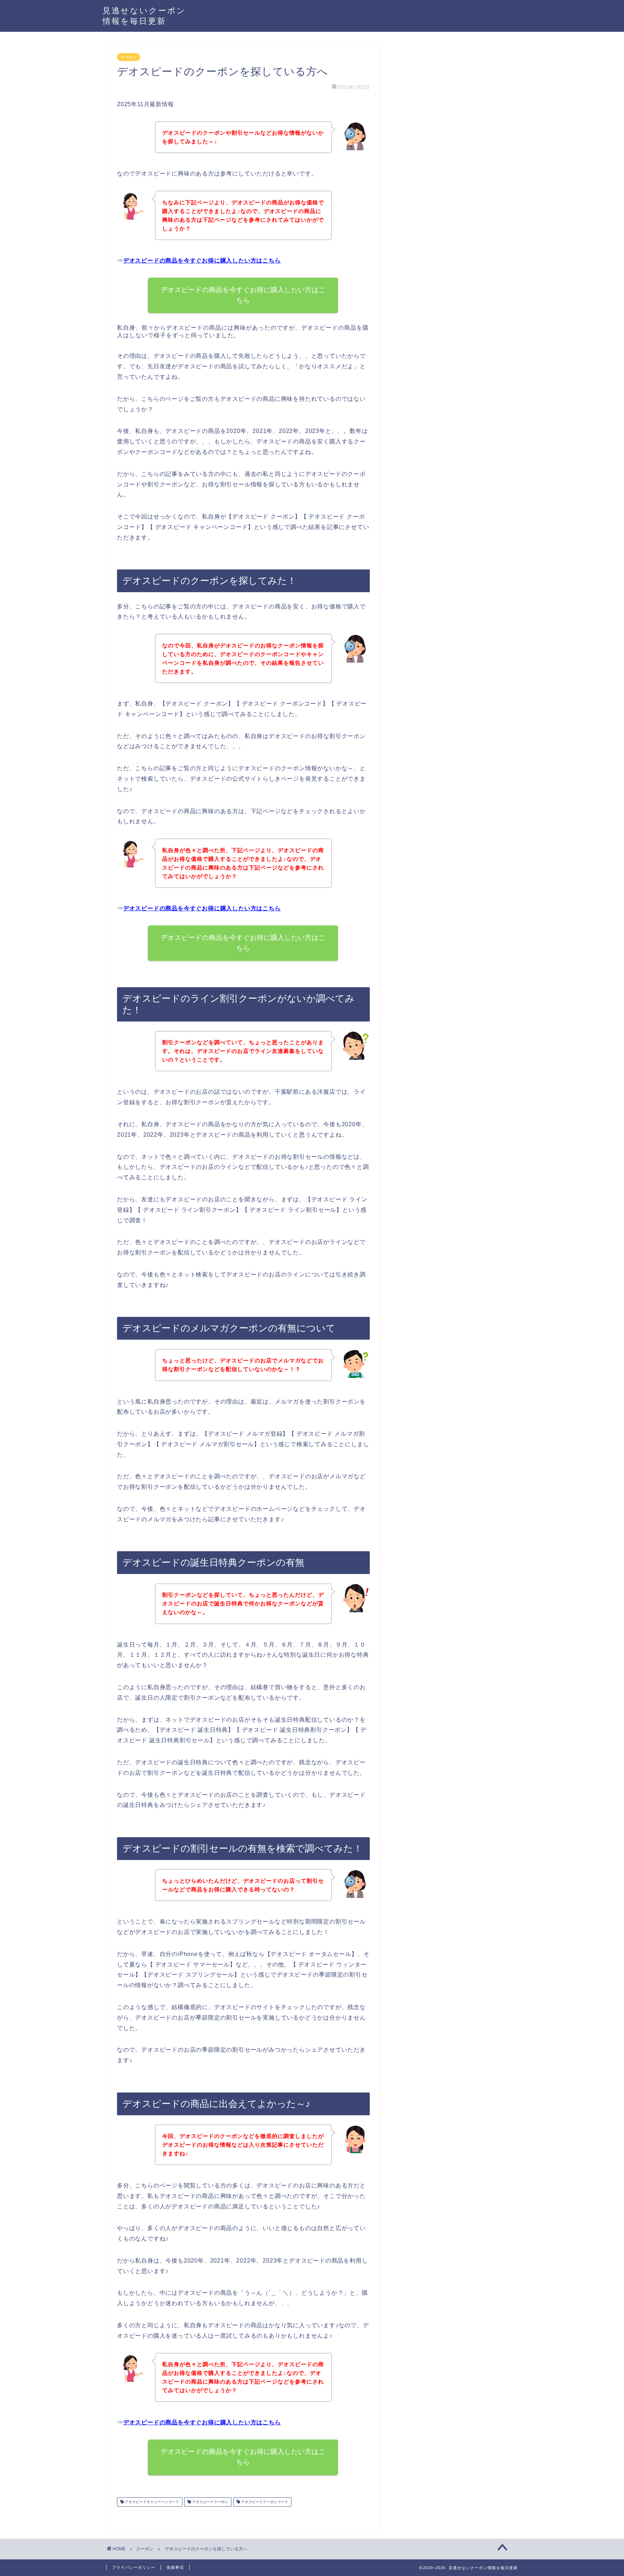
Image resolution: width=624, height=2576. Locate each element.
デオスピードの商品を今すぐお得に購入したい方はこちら (202, 261)
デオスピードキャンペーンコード (151, 2502)
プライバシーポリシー (134, 2567)
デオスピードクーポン (210, 2502)
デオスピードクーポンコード (264, 2502)
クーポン (129, 57)
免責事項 (175, 2567)
